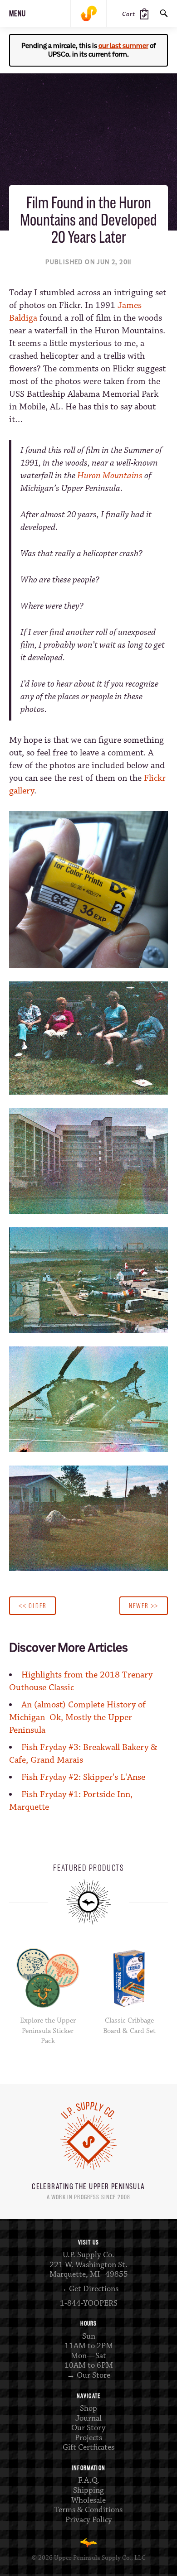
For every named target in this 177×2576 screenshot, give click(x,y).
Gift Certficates (88, 2447)
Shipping (88, 2490)
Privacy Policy (89, 2520)
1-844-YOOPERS (89, 2303)
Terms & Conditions (88, 2510)
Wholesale (88, 2500)
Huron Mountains (110, 476)
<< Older (32, 1606)
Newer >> (144, 1606)
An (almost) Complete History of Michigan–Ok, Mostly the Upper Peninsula (77, 1718)
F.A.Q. (89, 2480)
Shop (88, 2408)
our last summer (123, 46)
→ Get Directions (89, 2289)
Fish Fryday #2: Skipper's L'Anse (83, 1777)
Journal (88, 2418)
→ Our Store (88, 2375)
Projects (88, 2438)
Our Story (88, 2428)
